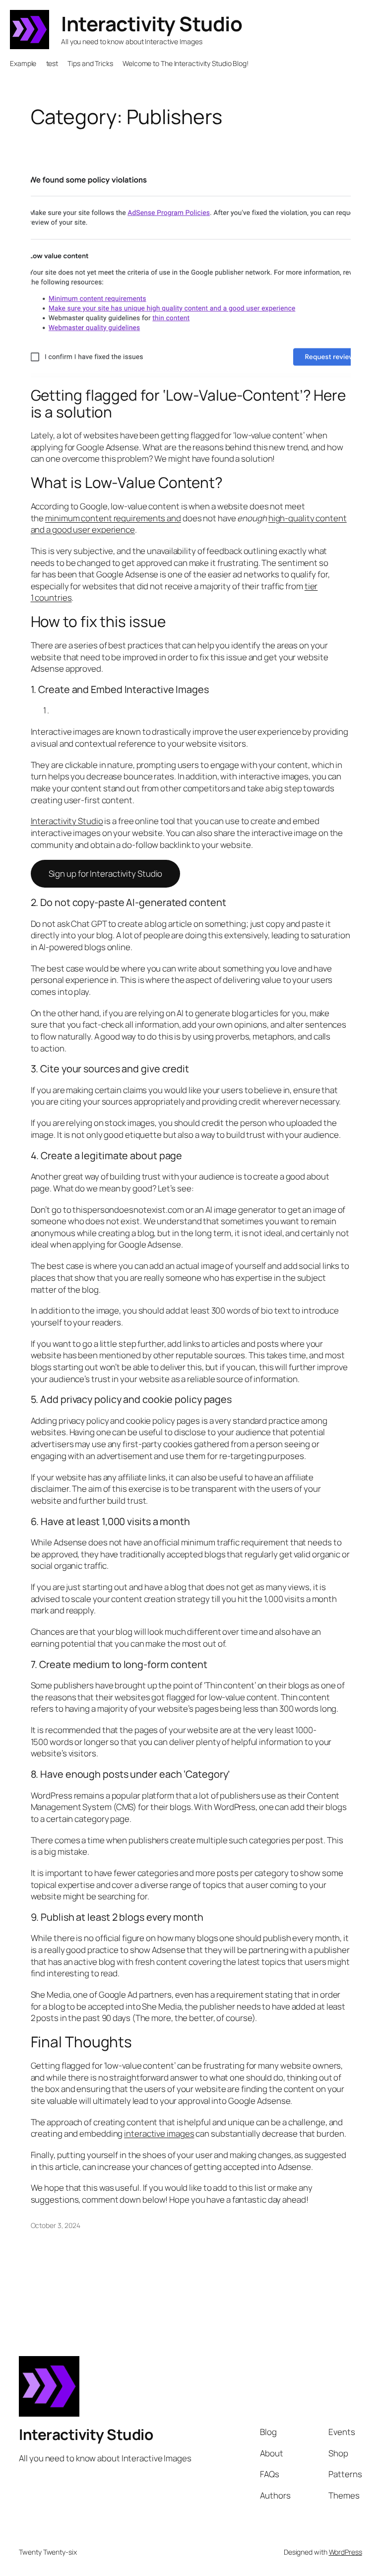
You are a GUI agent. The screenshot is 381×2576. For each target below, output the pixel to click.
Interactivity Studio (152, 24)
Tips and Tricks (90, 63)
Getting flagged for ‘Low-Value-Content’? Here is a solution (189, 403)
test (52, 63)
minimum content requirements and (113, 518)
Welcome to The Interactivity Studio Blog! (186, 63)
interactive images (159, 2133)
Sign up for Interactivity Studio (106, 873)
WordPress (346, 2552)
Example (23, 63)
